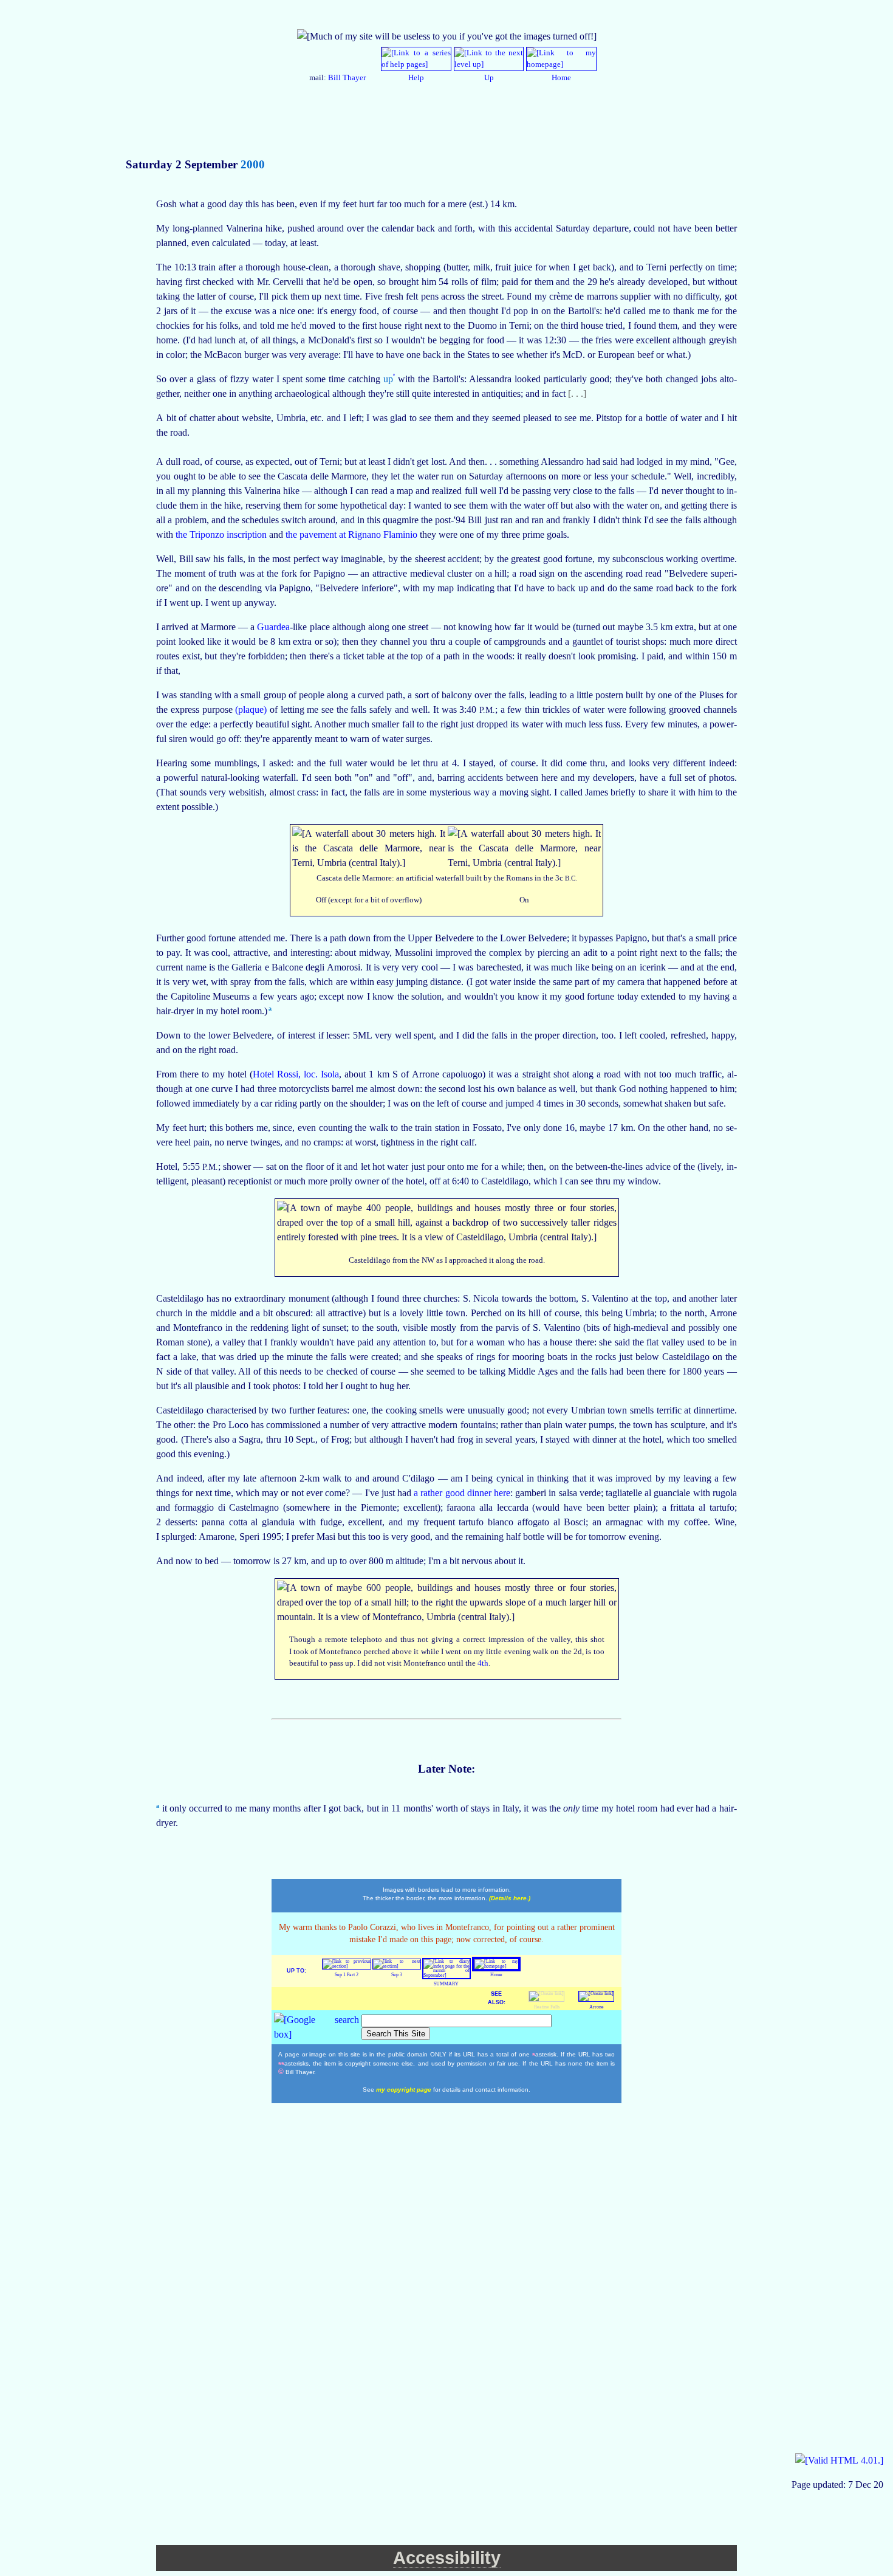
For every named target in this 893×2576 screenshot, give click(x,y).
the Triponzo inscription (222, 534)
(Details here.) (510, 1898)
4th (483, 1663)
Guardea (273, 627)
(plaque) (252, 709)
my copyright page (405, 2090)
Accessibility (447, 2558)
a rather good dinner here (462, 1493)
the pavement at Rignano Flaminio (353, 534)
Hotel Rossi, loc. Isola (296, 1074)
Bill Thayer (347, 78)
